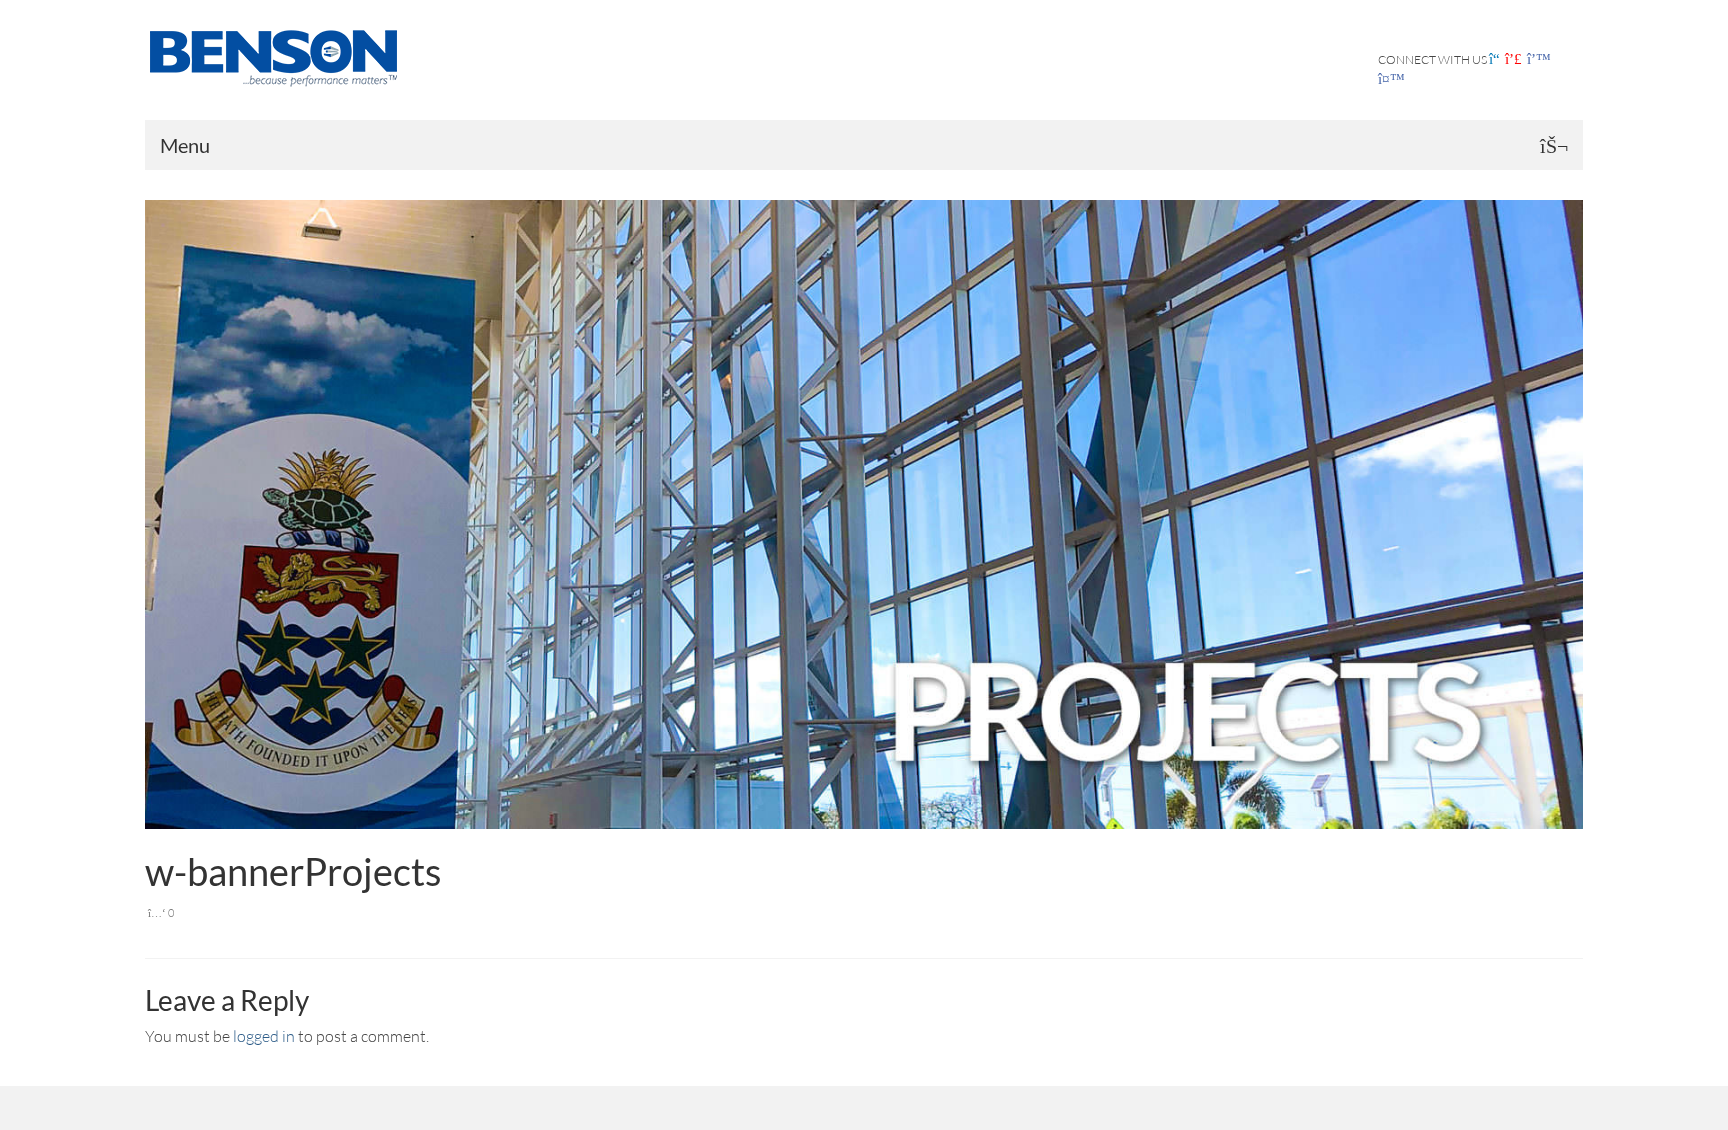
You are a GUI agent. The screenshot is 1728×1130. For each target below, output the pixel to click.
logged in (264, 1036)
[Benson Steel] (306, 56)
